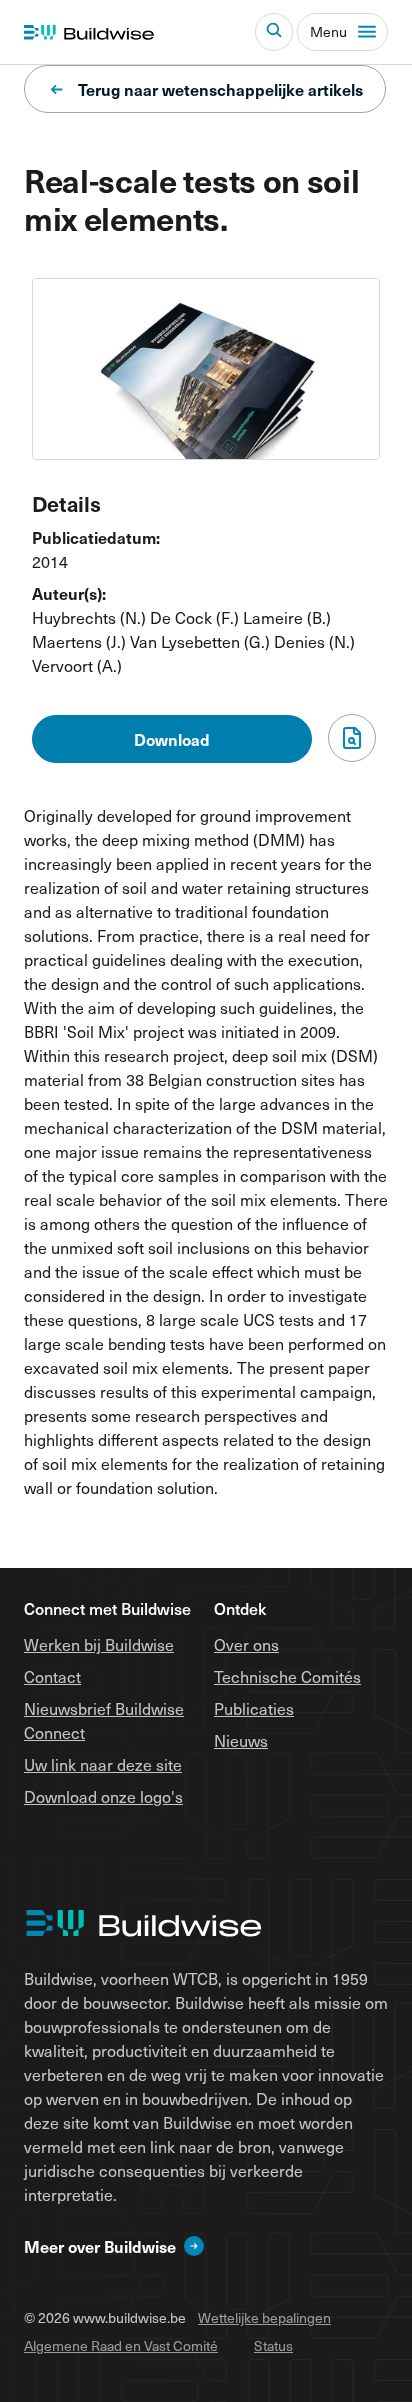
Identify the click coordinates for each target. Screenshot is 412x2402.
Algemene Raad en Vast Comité (121, 2345)
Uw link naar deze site (103, 1764)
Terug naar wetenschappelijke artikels (220, 89)
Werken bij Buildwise (99, 1644)
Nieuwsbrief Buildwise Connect (104, 1720)
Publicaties (254, 1708)
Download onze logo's (103, 1796)
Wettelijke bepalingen (264, 2317)
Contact (52, 1676)
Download (172, 739)
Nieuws (241, 1740)
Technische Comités (287, 1676)
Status (273, 2345)
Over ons (246, 1644)
